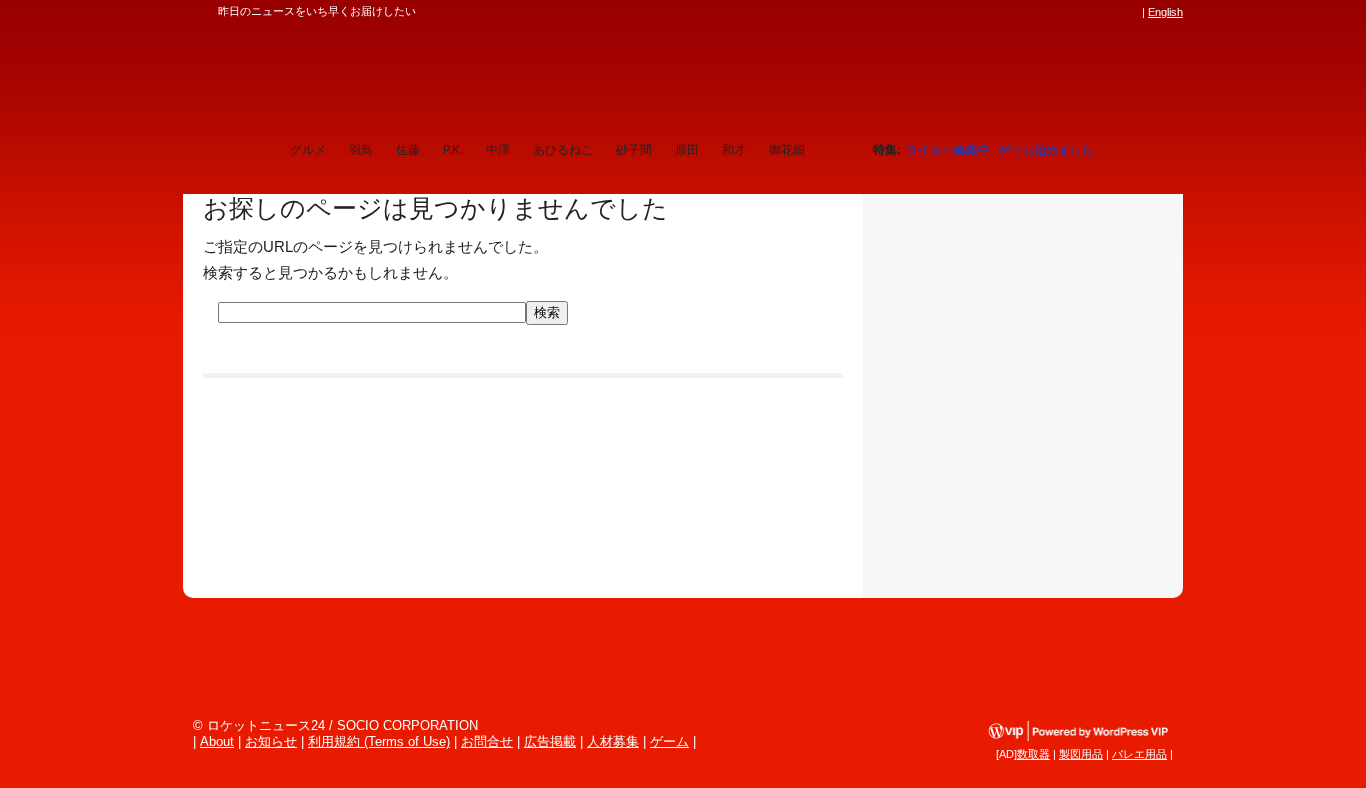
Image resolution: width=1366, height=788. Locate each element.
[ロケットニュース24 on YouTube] (1112, 12)
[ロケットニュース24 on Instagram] (1074, 12)
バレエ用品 (1139, 754)
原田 (687, 150)
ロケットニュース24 (418, 75)
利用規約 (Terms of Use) (379, 741)
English (1165, 12)
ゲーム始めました (1046, 150)
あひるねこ (563, 150)
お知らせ (271, 741)
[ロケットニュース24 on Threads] (1055, 12)
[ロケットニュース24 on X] (1017, 12)
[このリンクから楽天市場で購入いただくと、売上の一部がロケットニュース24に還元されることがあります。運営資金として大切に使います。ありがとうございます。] (998, 12)
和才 (734, 150)
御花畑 (787, 150)
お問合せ (487, 741)
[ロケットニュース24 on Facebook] (1036, 12)
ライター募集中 (948, 150)
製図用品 (1081, 754)
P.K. (453, 150)
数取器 (1033, 754)
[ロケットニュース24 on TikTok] (1093, 12)
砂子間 (634, 150)
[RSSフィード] (1131, 12)
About (217, 741)
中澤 (498, 150)
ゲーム (669, 741)
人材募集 (613, 741)
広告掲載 (550, 741)
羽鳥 (361, 150)
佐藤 (408, 150)
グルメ (308, 150)
